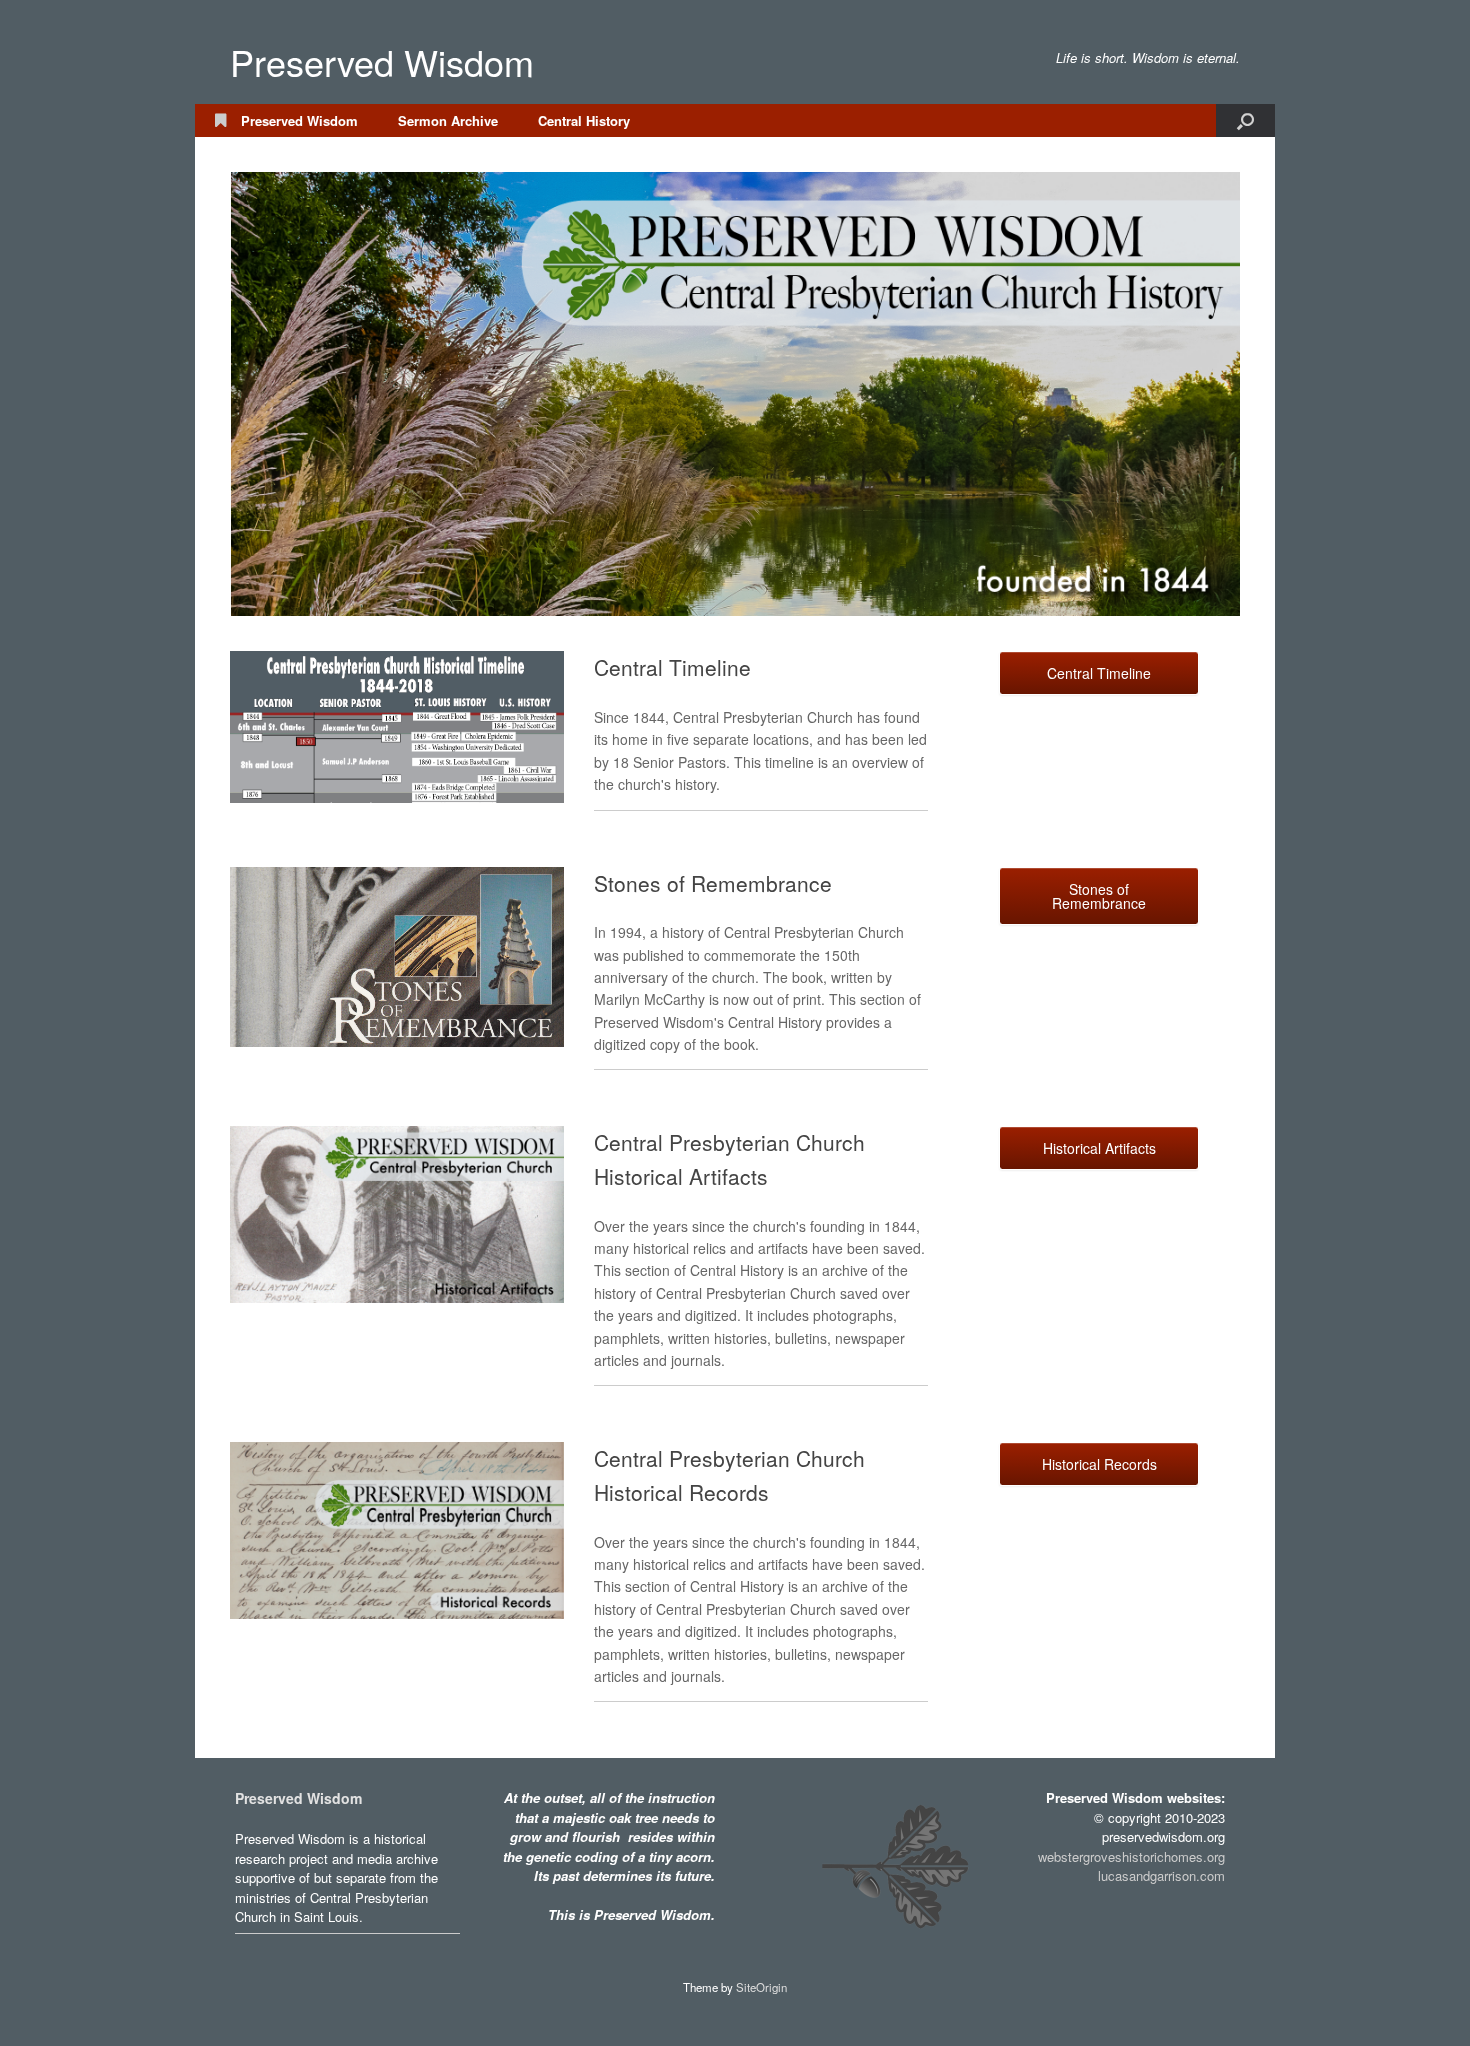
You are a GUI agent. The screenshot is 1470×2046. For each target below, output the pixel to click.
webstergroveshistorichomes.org (1131, 1856)
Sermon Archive (448, 120)
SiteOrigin (761, 1987)
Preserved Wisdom (299, 120)
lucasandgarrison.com (1161, 1875)
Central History (584, 120)
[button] (1245, 120)
